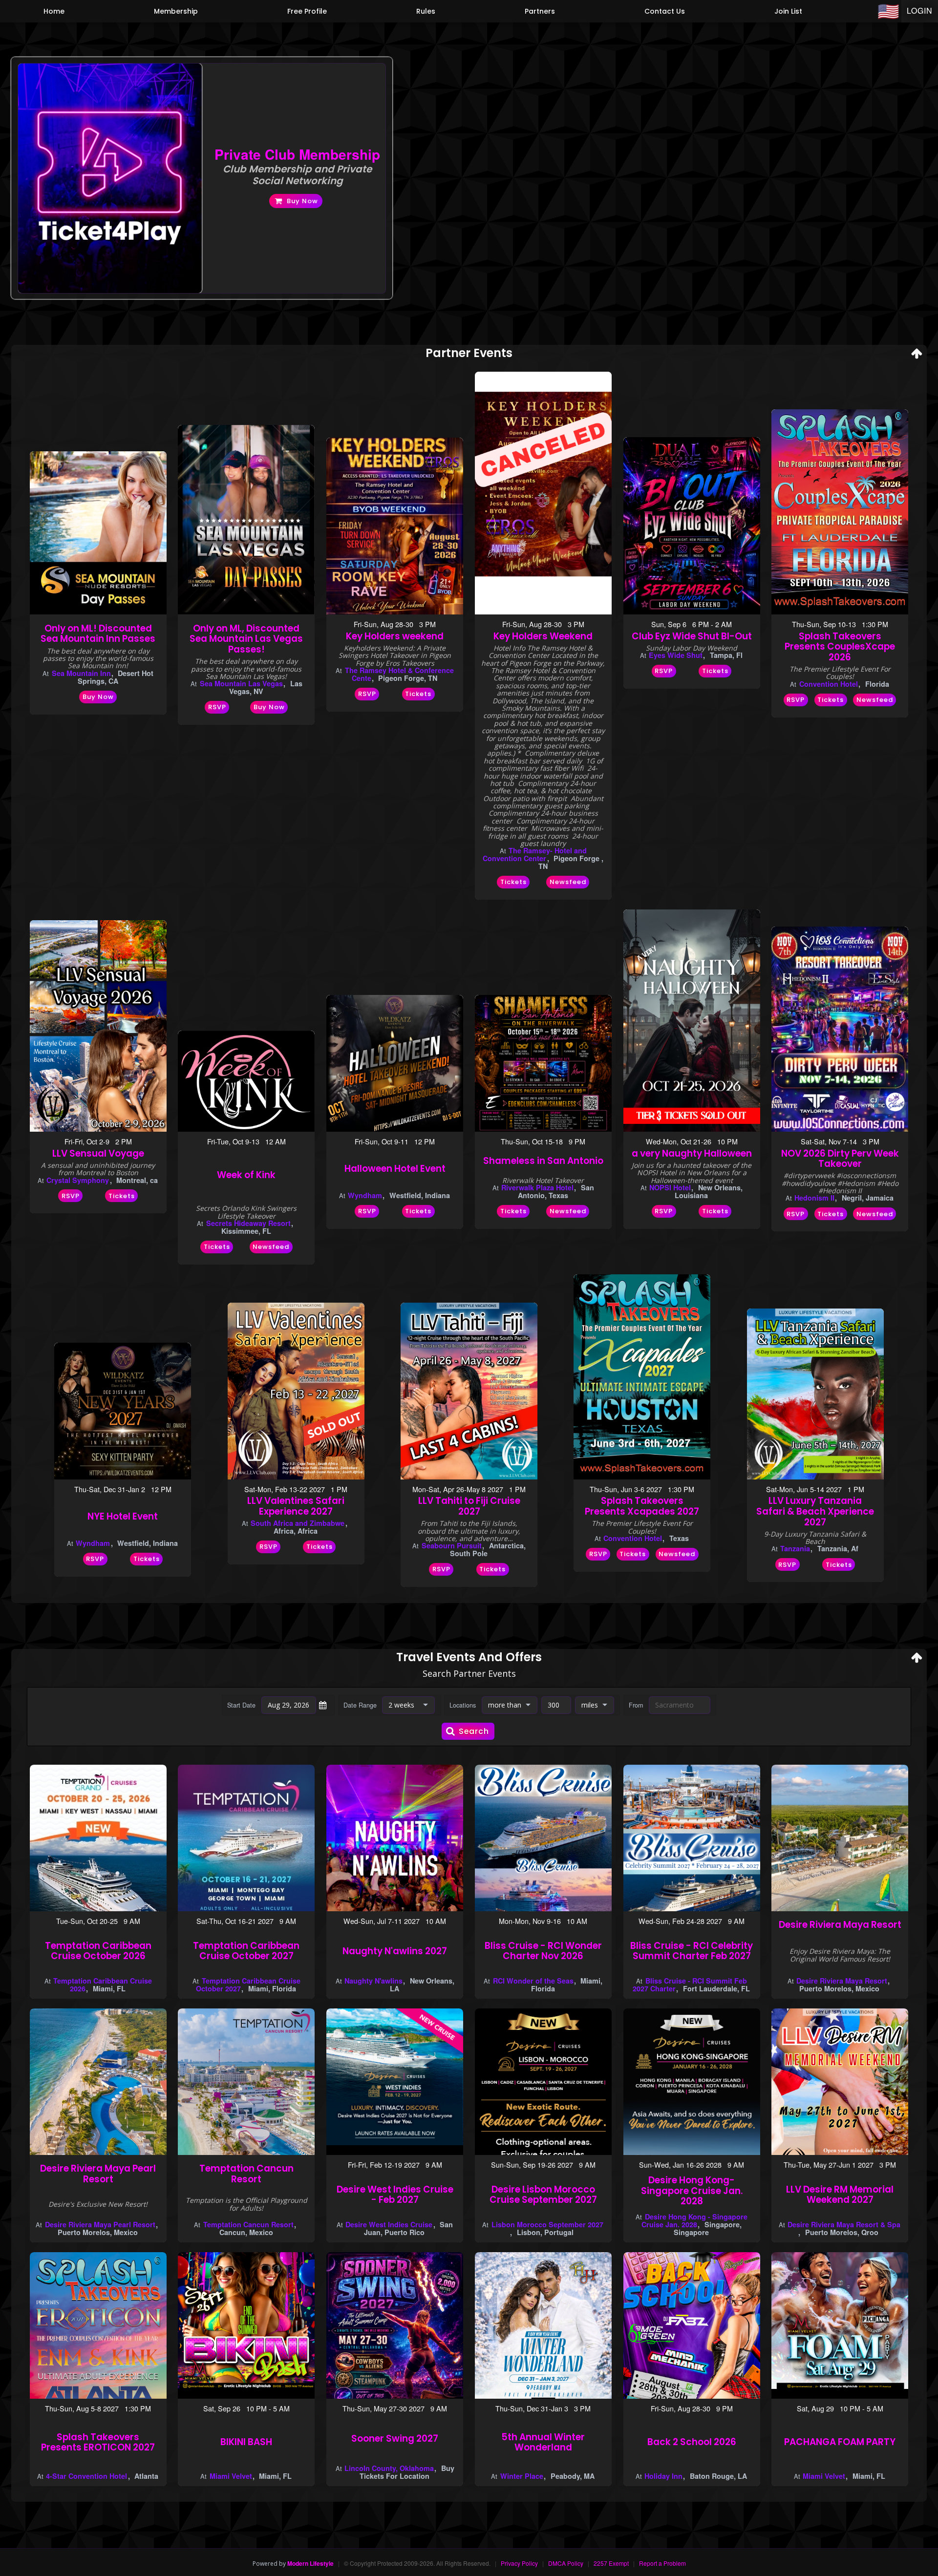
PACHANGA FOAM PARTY (840, 2442)
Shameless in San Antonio (543, 1161)
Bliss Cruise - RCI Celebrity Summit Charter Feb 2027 (692, 1951)
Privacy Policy (519, 2563)
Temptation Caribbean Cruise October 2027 (246, 1951)
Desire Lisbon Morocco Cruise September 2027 (543, 2195)
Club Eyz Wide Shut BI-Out (692, 636)
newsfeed (568, 882)
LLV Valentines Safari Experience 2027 (296, 1506)
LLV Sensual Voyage (98, 1153)
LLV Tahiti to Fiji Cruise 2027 (469, 1506)
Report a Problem (662, 2563)
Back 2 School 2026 (692, 2442)
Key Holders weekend (395, 636)
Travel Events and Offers (469, 1658)
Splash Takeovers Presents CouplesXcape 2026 (840, 647)
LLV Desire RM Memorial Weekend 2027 (840, 2195)
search (474, 1731)
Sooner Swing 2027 (395, 2439)
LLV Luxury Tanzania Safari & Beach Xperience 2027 (815, 1511)
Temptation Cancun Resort (246, 2174)
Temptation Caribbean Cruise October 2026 (98, 1951)
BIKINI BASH (246, 2442)
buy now (302, 201)
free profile (307, 11)
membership (176, 11)
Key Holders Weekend (543, 636)
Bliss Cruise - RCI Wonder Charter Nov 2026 (543, 1951)
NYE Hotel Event (123, 1516)
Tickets (418, 694)
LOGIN (920, 11)
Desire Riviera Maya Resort (840, 1925)
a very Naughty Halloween (692, 1153)
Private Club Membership (297, 154)
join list (788, 11)
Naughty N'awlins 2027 (395, 1951)
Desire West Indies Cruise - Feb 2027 (395, 2195)
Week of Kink (246, 1175)
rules (426, 11)
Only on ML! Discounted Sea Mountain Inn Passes (98, 634)
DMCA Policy (566, 2563)
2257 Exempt (611, 2563)
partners (540, 11)
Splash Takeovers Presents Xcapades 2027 (642, 1506)
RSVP (217, 707)
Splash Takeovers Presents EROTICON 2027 (98, 2442)
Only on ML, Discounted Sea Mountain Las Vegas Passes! (246, 639)
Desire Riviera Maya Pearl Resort (98, 2174)
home (54, 11)
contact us (665, 11)
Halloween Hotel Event (395, 1169)
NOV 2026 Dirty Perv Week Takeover (840, 1159)
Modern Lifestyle (310, 2563)
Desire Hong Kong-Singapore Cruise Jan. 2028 (692, 2191)
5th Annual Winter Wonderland (543, 2442)
